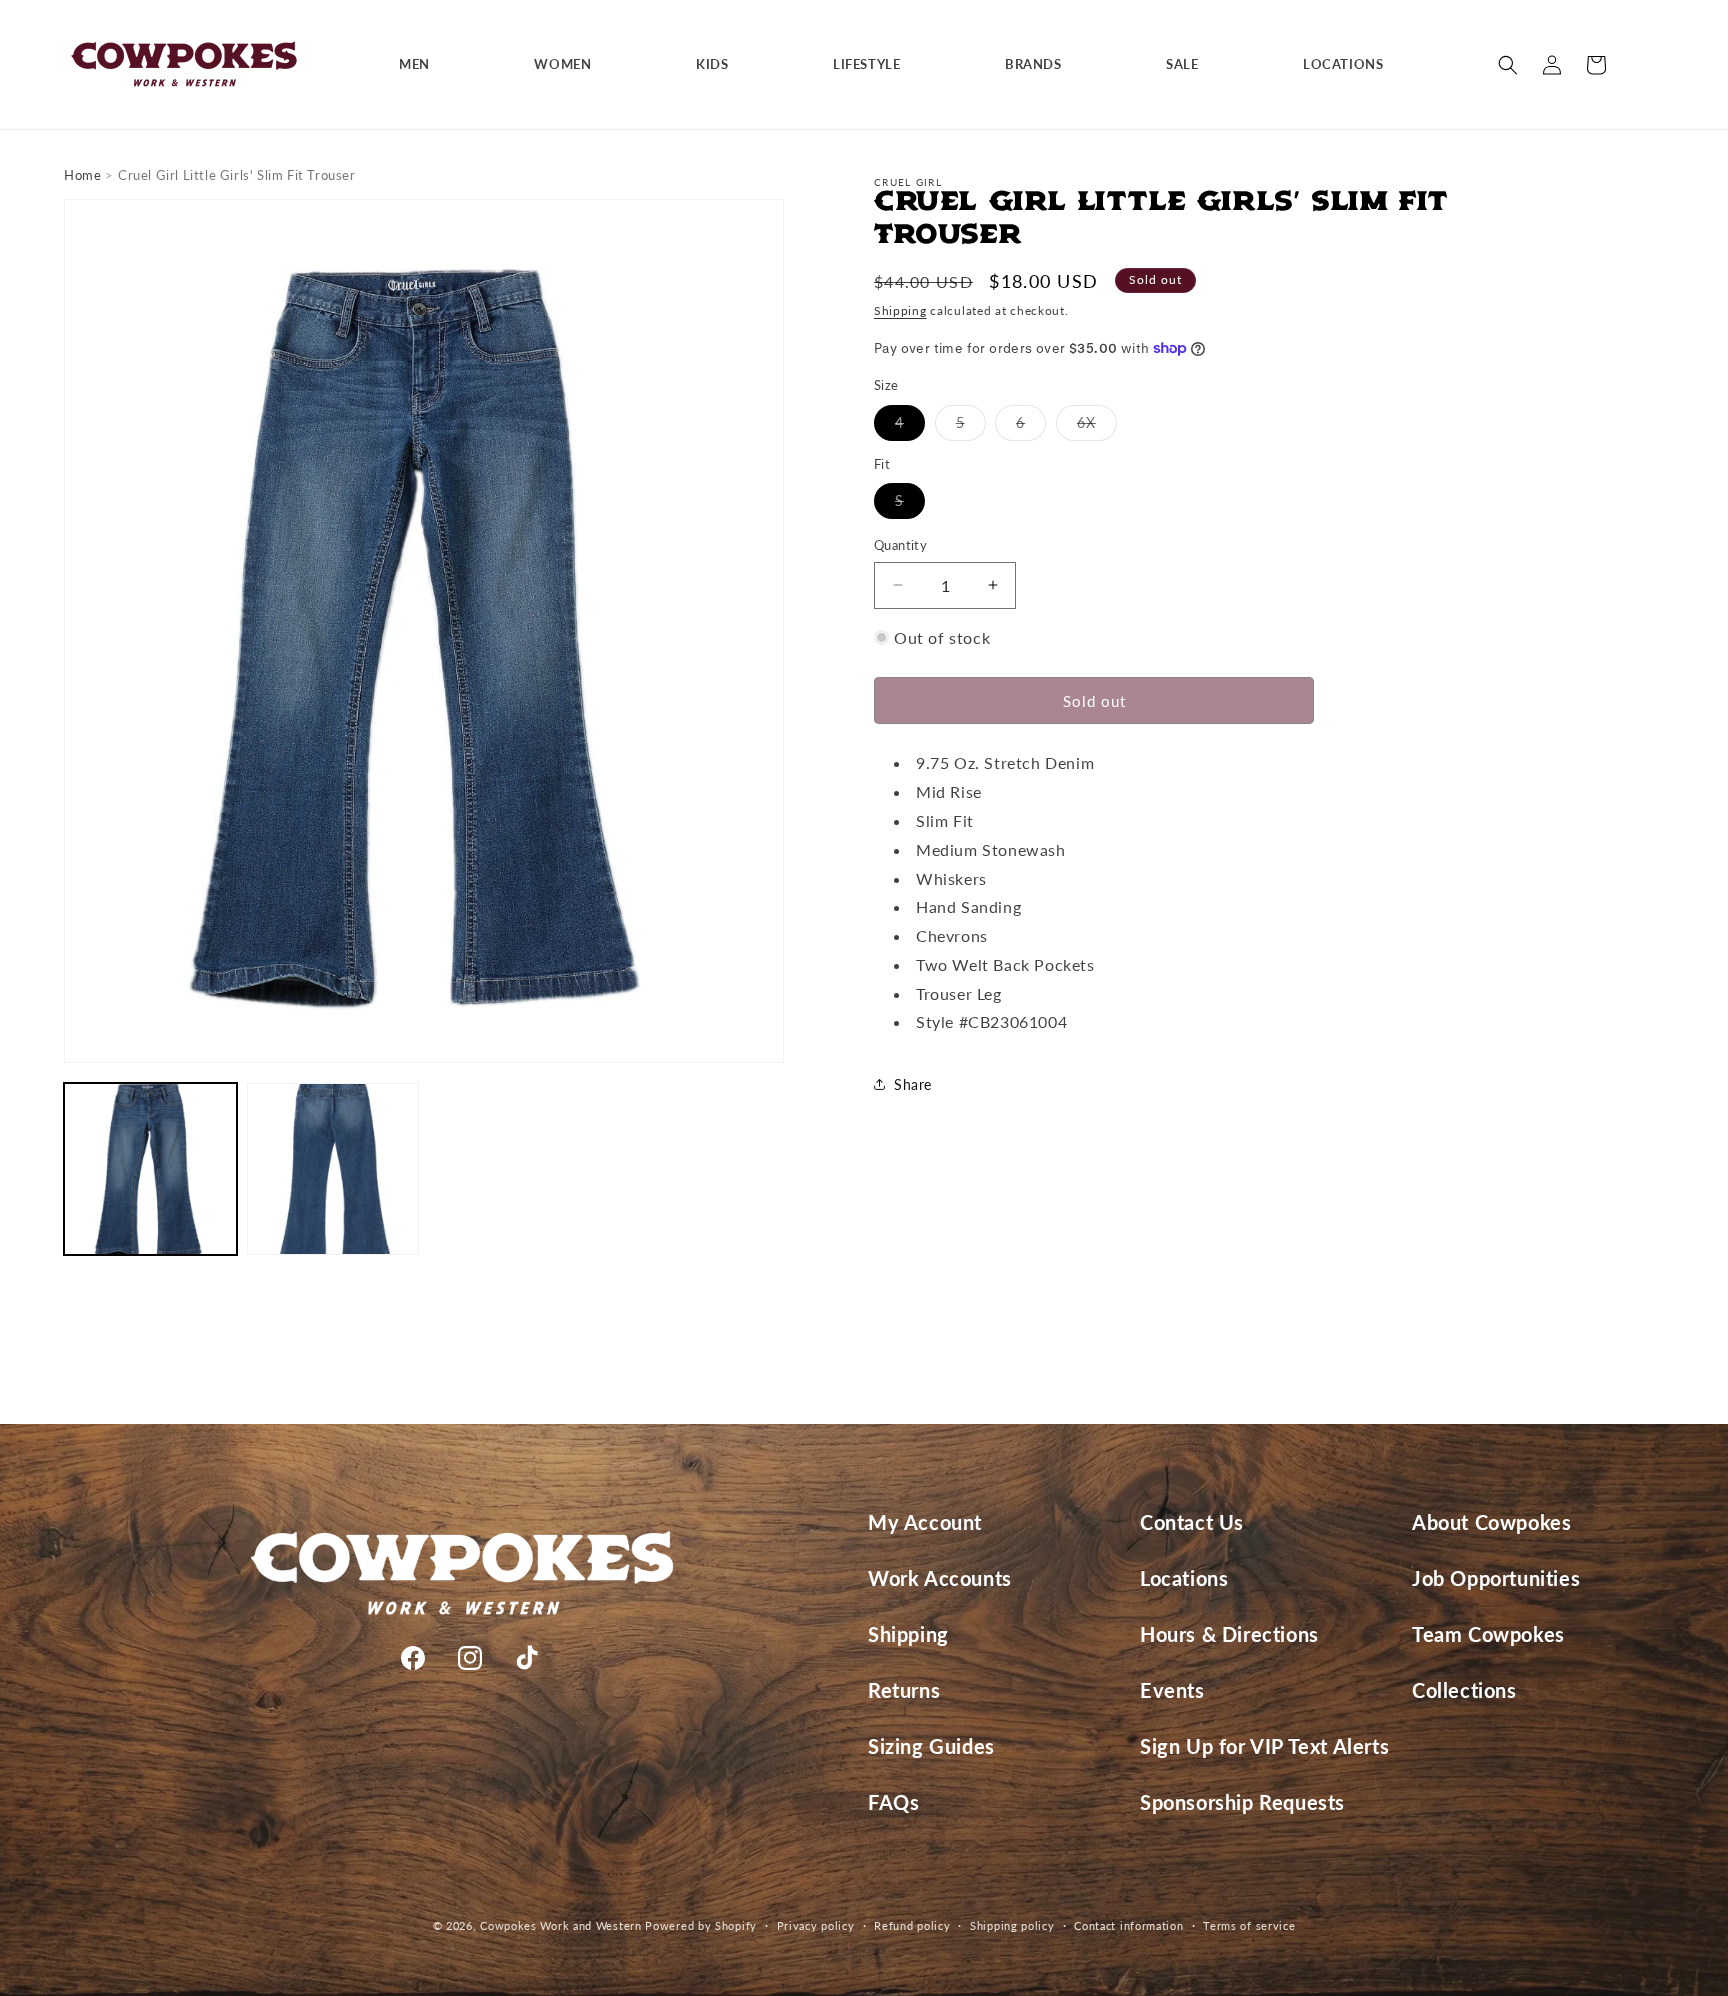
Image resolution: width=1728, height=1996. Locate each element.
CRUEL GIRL (908, 182)
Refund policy (912, 1924)
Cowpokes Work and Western (561, 1925)
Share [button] (913, 1083)
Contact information (1128, 1924)
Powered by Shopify (701, 1925)
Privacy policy (816, 1924)
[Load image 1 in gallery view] (150, 1169)
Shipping (900, 310)
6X (1097, 426)
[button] (422, 64)
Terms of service (1249, 1924)
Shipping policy (1012, 1924)
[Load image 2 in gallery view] (333, 1169)
